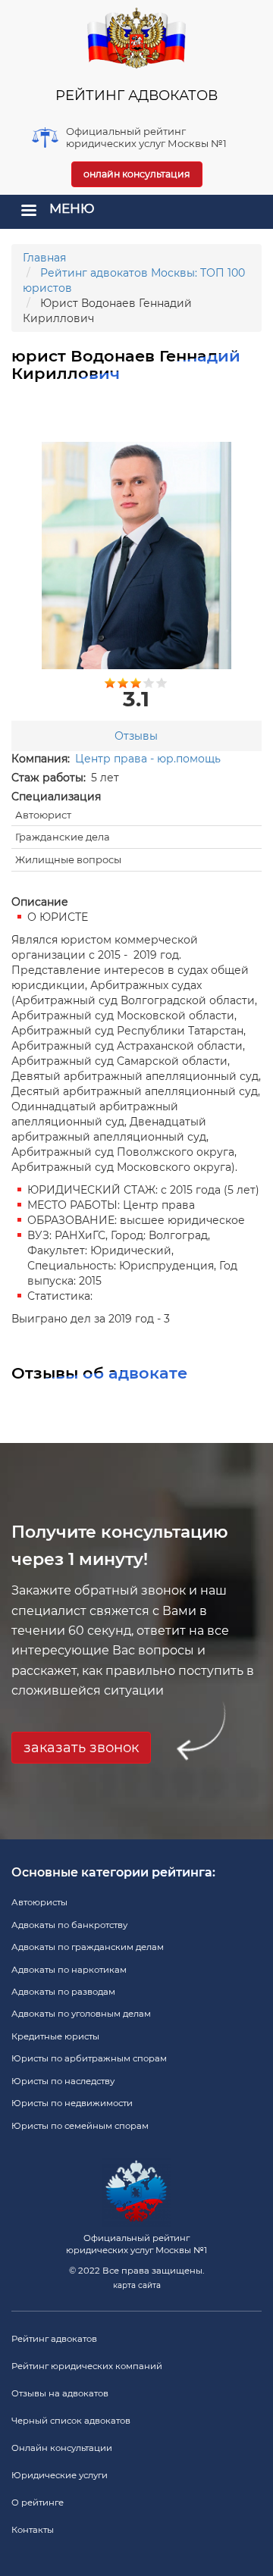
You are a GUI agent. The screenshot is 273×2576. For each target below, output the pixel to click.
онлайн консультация (137, 174)
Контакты (33, 2530)
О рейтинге (38, 2502)
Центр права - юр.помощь (148, 759)
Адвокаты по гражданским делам (88, 1947)
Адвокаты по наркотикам (69, 1970)
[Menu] (28, 212)
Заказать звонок (81, 1748)
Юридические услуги (60, 2475)
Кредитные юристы (55, 2036)
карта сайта (137, 2285)
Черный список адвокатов (71, 2421)
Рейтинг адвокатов (54, 2339)
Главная (44, 258)
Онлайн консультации (62, 2448)
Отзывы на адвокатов (60, 2393)
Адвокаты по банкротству (69, 1925)
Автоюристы (39, 1902)
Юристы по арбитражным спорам (89, 2058)
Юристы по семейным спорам (80, 2126)
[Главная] (136, 38)
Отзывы (136, 736)
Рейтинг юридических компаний (87, 2366)
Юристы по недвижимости (72, 2103)
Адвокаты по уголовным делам (81, 2014)
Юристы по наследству (63, 2081)
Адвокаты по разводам (63, 1992)
